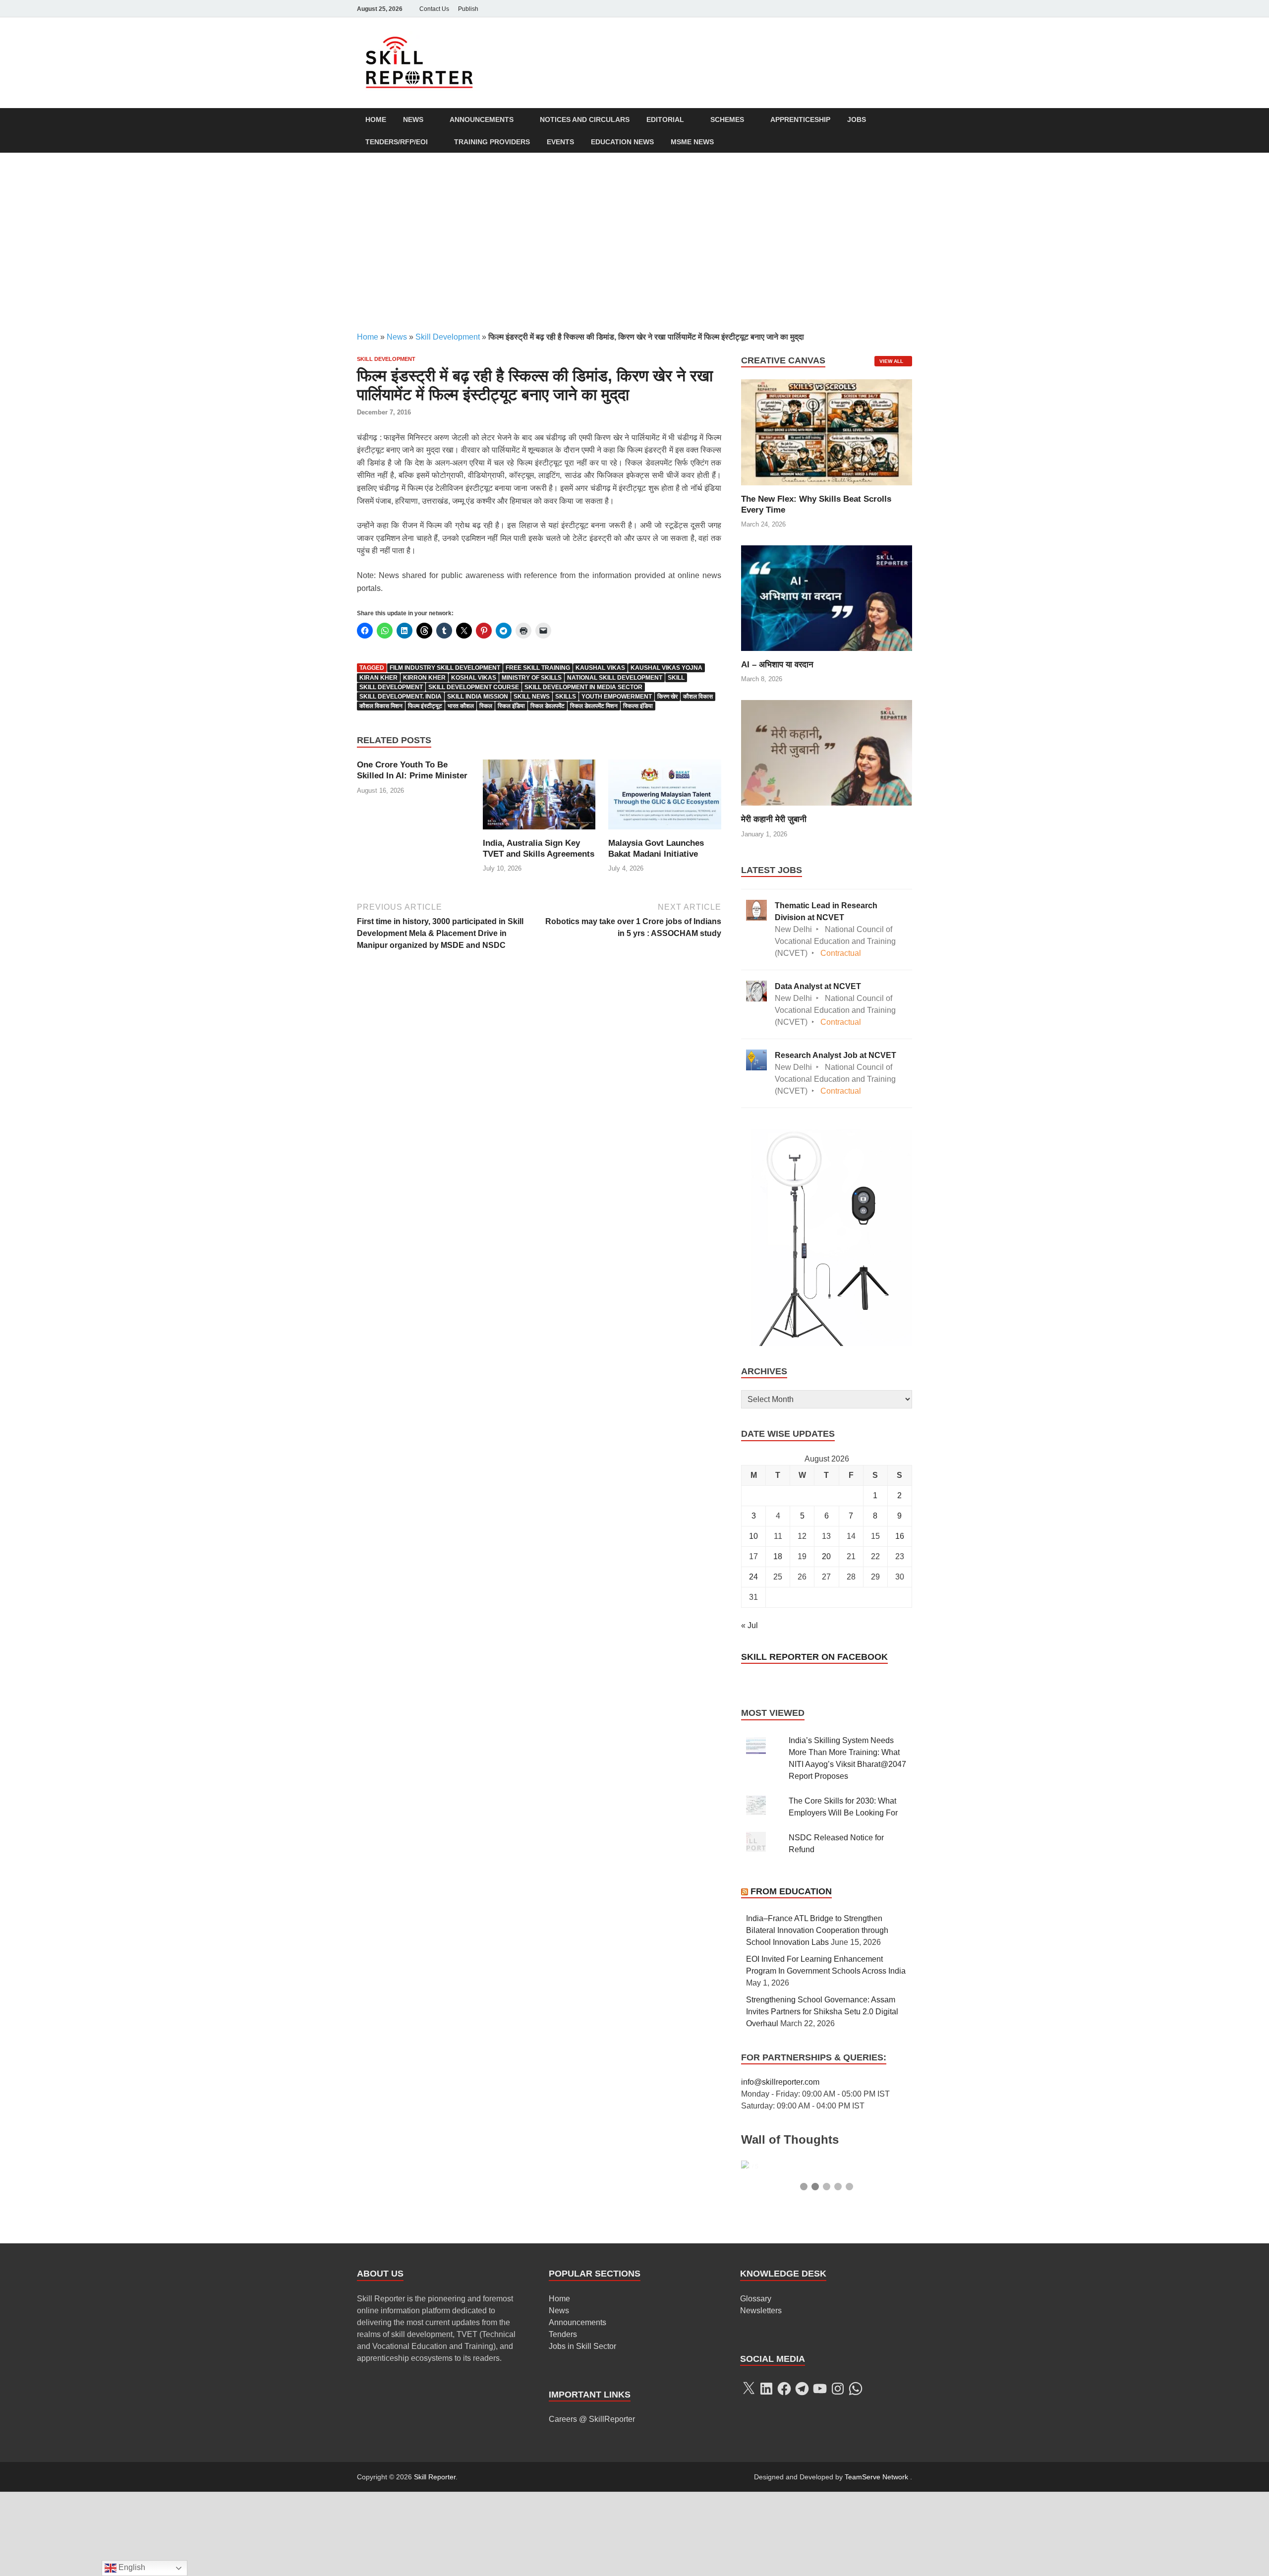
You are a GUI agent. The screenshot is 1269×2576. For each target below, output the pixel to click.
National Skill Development (615, 678)
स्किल (486, 706)
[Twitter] (851, 9)
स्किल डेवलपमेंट (548, 706)
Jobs (857, 119)
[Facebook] (837, 9)
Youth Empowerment (617, 697)
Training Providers (492, 142)
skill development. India (401, 697)
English (131, 2567)
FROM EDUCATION (791, 1891)
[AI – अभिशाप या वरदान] (827, 597)
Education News (622, 142)
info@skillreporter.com (780, 2082)
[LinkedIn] (865, 9)
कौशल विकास (698, 697)
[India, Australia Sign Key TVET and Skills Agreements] (539, 798)
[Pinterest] (892, 9)
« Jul (750, 1625)
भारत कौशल (461, 706)
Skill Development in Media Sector (583, 687)
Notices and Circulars (585, 119)
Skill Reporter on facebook (814, 1657)
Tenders (563, 2419)
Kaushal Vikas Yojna (666, 668)
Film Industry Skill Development (445, 668)
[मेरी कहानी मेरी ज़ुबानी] (827, 752)
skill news (532, 697)
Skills (566, 697)
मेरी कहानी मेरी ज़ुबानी (774, 819)
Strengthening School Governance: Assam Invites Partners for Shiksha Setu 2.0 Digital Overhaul (822, 2012)
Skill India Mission (478, 697)
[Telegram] (802, 2473)
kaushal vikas (600, 668)
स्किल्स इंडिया (638, 706)
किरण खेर (667, 697)
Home (376, 119)
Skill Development (448, 337)
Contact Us (434, 9)
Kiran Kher (378, 678)
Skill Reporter (435, 2561)
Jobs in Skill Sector (582, 2430)
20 (826, 1556)
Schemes (727, 119)
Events (560, 142)
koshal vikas (474, 678)
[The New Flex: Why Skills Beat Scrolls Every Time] (827, 432)
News (413, 119)
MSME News (692, 142)
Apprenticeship (800, 119)
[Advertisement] (634, 242)
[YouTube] (906, 9)
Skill (676, 678)
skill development (391, 687)
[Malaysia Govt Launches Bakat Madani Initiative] (665, 798)
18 (778, 1556)
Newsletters (761, 2395)
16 (900, 1536)
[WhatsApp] (856, 2473)
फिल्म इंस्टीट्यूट (425, 706)
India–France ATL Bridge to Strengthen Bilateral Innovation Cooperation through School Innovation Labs (817, 1930)
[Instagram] (878, 9)
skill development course (474, 687)
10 (753, 1536)
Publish (468, 9)
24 (753, 1577)
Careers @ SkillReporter (592, 2503)
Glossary (756, 2383)
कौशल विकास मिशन (381, 706)
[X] (749, 2473)
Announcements (482, 119)
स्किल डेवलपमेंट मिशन (594, 706)
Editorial (665, 119)
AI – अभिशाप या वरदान (777, 665)
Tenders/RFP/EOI (397, 142)
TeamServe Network (876, 2561)
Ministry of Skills (532, 678)
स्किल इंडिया (511, 706)
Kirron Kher (424, 678)
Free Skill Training (538, 668)
